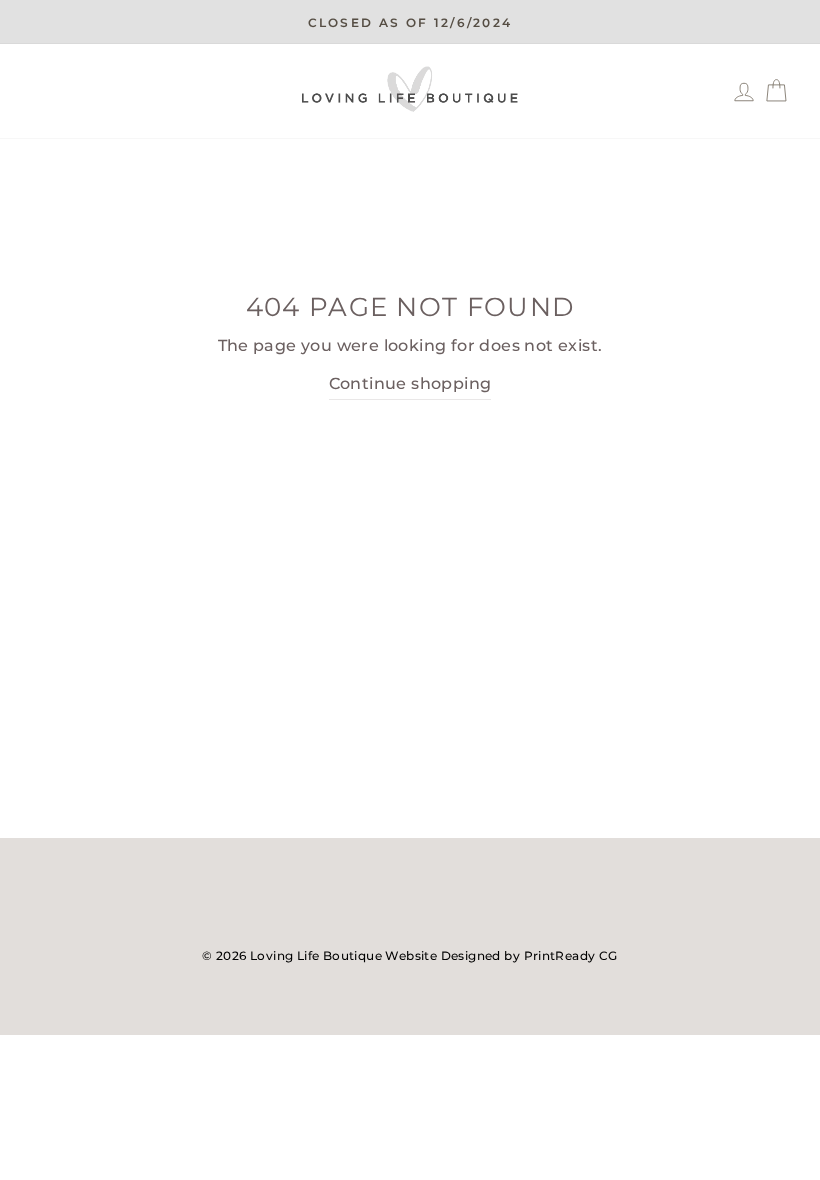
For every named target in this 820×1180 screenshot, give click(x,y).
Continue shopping (410, 383)
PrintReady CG (571, 955)
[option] (410, 22)
